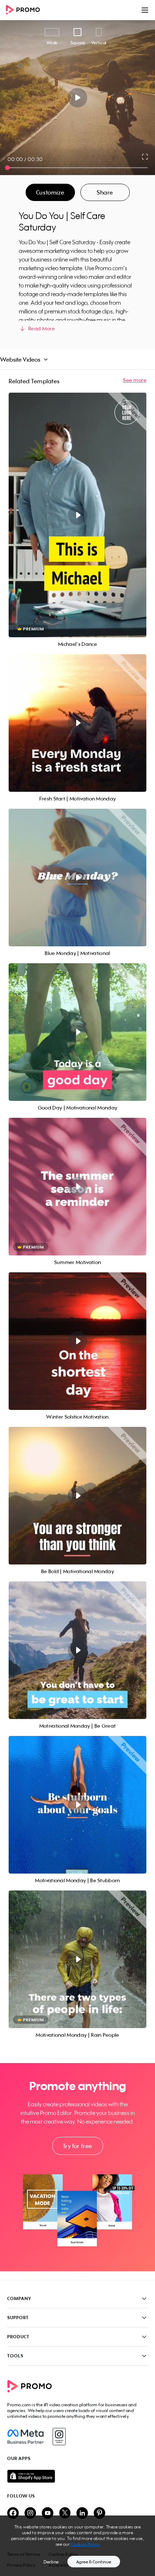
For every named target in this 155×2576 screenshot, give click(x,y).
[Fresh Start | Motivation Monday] (77, 723)
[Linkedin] (82, 2514)
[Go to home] (25, 10)
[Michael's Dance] (77, 515)
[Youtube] (48, 2514)
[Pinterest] (99, 2514)
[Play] (78, 98)
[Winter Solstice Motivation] (77, 1341)
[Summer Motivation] (77, 1187)
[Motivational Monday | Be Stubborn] (77, 1805)
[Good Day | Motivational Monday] (77, 1032)
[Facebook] (25, 2437)
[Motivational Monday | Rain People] (77, 1959)
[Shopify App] (77, 2476)
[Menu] (145, 10)
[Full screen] (145, 157)
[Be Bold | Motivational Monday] (77, 1496)
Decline (51, 2562)
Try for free (77, 2146)
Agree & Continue (94, 2562)
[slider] (7, 168)
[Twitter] (65, 2514)
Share (105, 192)
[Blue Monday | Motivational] (77, 878)
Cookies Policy (85, 2544)
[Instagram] (59, 2437)
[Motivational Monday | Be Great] (77, 1650)
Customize (50, 192)
